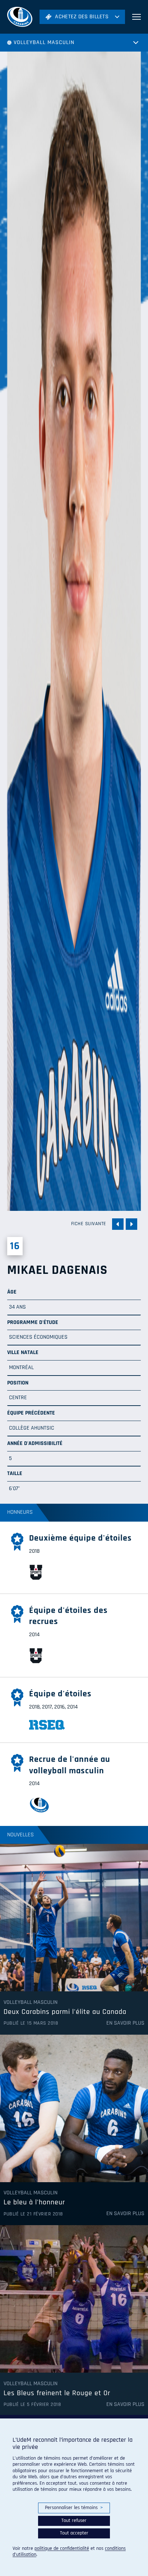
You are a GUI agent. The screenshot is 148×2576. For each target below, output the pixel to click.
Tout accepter (74, 2533)
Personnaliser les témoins (74, 2508)
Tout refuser (74, 2521)
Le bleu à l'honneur (34, 2203)
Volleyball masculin (44, 42)
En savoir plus (125, 2023)
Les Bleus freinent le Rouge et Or (57, 2393)
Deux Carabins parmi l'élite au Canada (65, 2012)
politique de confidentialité (62, 2548)
